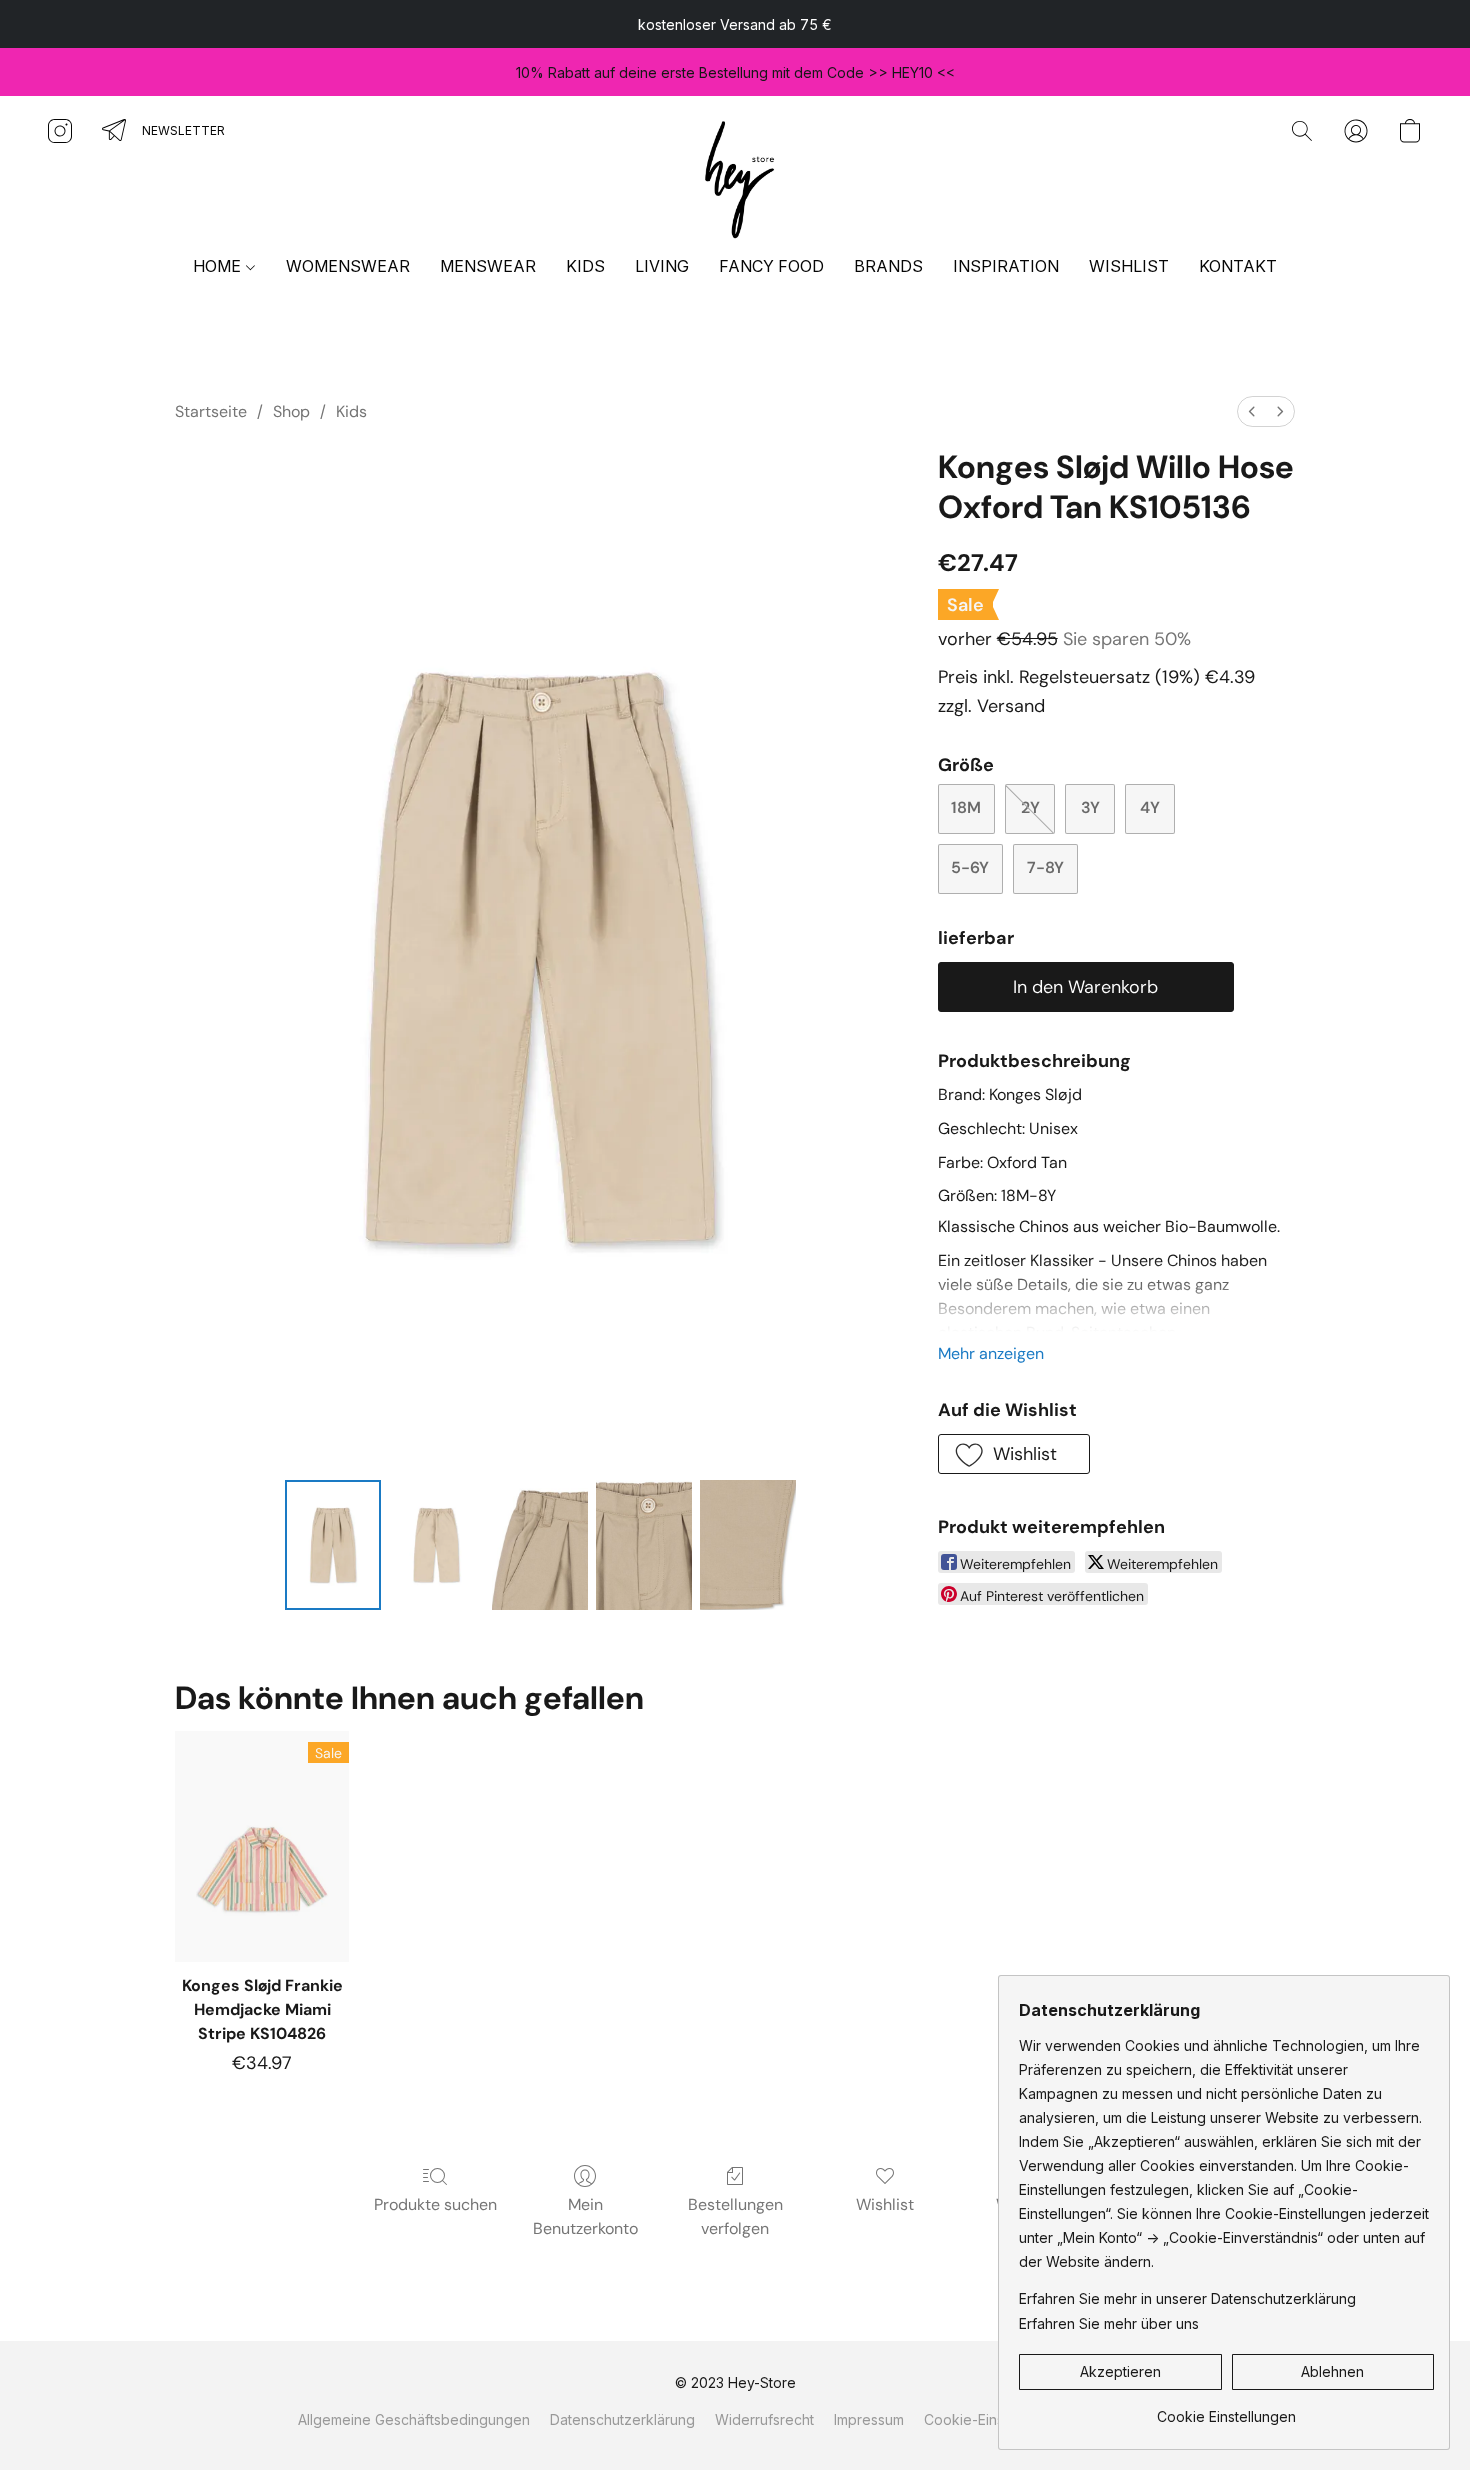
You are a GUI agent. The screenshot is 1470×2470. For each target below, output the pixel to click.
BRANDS (888, 266)
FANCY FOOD (771, 266)
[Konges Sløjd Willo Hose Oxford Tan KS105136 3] (644, 1545)
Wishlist (885, 2204)
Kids (351, 411)
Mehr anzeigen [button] (991, 1353)
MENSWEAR (488, 266)
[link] (1226, 2409)
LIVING (662, 266)
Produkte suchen (435, 2204)
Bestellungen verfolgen (735, 2216)
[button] (735, 176)
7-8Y (1045, 867)
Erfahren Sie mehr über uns (1109, 2323)
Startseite (211, 411)
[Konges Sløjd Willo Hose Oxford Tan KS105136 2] (540, 1545)
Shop (291, 411)
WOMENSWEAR (348, 266)
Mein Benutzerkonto (585, 2216)
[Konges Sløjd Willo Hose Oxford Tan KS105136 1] (437, 1545)
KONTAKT (1238, 266)
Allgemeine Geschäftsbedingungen (414, 2419)
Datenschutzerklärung (622, 2419)
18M (966, 807)
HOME (219, 266)
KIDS (585, 266)
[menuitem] (1252, 411)
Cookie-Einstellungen (994, 2419)
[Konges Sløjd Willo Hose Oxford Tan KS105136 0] (333, 1545)
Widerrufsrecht (764, 2419)
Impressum (869, 2419)
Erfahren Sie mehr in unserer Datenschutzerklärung (1187, 2298)
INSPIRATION (1006, 266)
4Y (1150, 807)
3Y (1090, 807)
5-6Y (970, 867)
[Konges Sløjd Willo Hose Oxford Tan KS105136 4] (748, 1545)
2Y (1030, 807)
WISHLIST (1129, 266)
